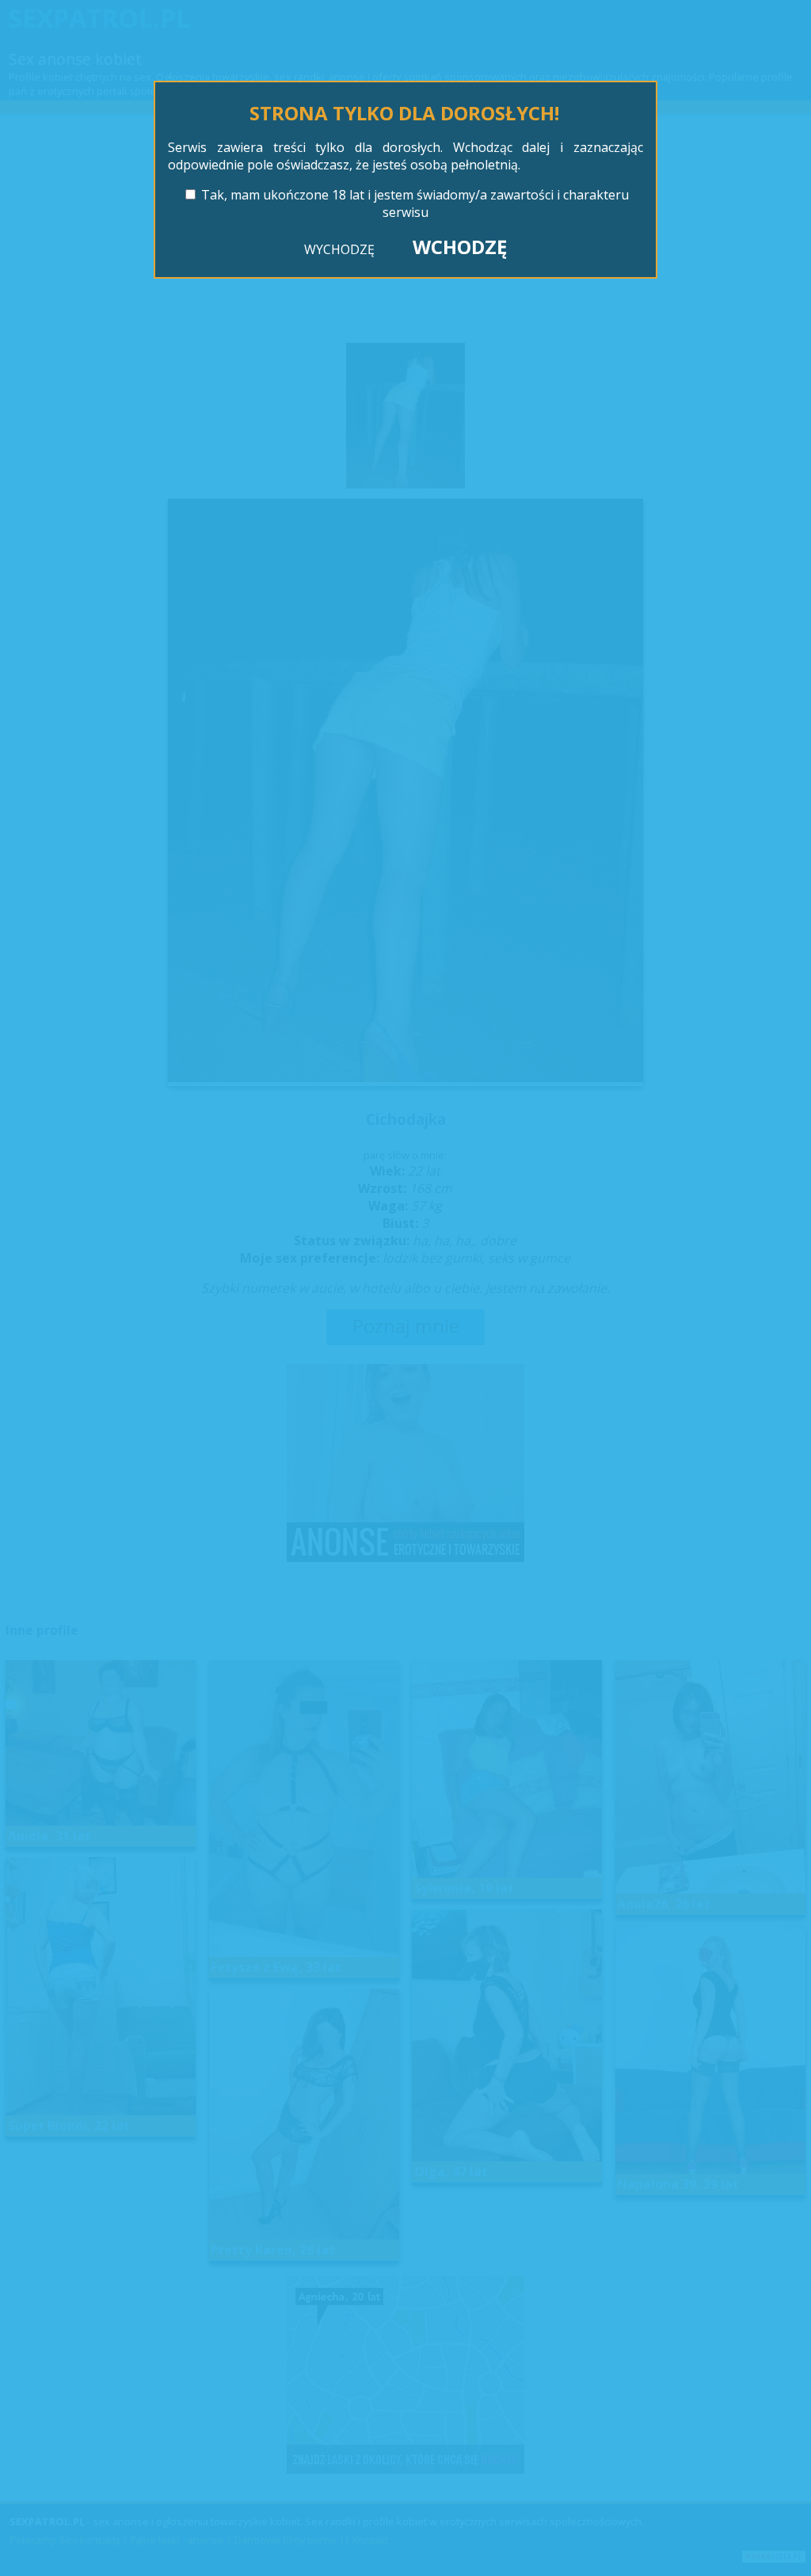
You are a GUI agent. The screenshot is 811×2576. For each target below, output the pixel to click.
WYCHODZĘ (339, 249)
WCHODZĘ (460, 247)
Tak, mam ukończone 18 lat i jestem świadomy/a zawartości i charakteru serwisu (415, 203)
